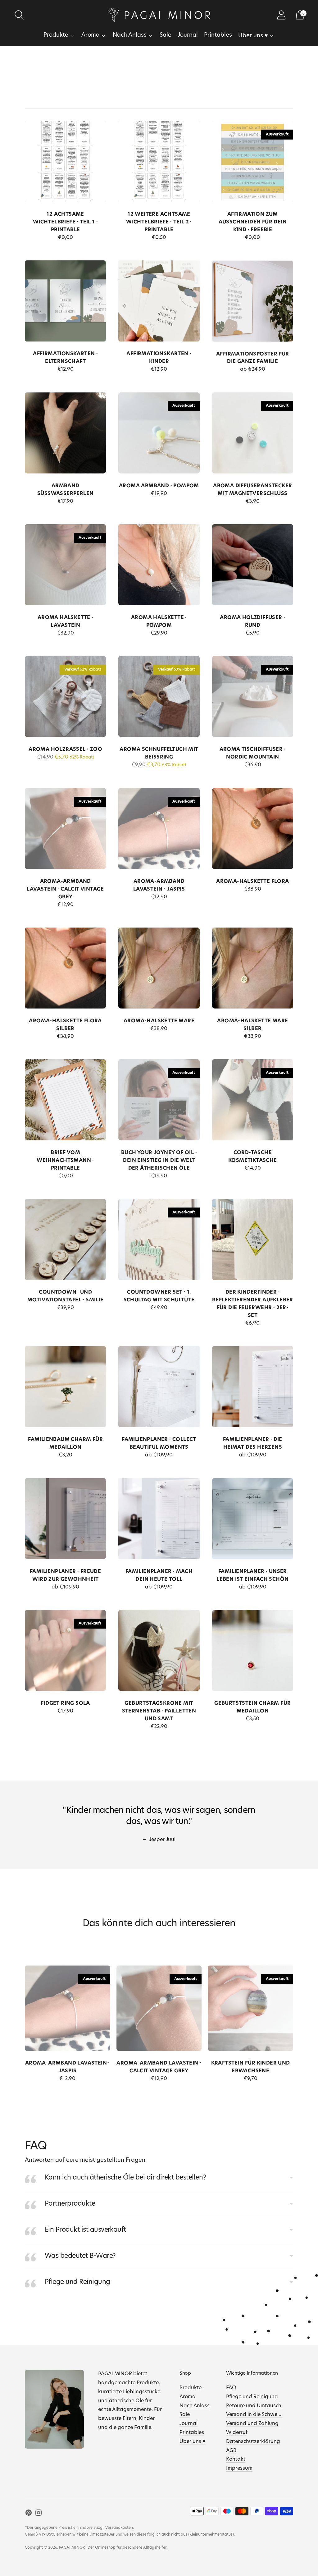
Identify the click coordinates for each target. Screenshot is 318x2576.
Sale (166, 35)
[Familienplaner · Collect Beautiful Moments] (159, 1387)
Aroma (91, 35)
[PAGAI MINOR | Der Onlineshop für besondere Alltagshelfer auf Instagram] (39, 2514)
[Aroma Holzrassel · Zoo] (65, 697)
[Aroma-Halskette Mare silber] (253, 968)
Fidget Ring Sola (65, 1703)
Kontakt (236, 2459)
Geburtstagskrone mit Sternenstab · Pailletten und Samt (159, 1711)
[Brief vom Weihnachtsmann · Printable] (65, 1100)
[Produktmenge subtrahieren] (77, 239)
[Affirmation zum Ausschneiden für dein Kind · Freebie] (253, 161)
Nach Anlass (130, 35)
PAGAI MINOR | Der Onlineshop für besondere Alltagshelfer (113, 2548)
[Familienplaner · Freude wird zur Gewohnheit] (65, 1518)
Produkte (56, 35)
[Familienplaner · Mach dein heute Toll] (159, 1518)
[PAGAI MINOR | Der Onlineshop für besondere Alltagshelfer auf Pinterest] (29, 2514)
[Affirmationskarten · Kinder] (159, 301)
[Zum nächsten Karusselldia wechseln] (299, 2014)
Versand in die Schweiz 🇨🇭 (257, 2415)
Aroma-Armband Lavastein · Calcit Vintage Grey (65, 889)
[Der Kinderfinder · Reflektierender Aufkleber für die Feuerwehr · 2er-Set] (253, 1239)
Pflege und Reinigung (252, 2397)
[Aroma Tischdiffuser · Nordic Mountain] (253, 697)
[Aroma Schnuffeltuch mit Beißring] (159, 697)
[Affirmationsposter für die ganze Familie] (253, 301)
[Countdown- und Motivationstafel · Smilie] (65, 1239)
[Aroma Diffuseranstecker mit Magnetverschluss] (253, 433)
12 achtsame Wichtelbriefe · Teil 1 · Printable (66, 222)
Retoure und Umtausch (254, 2406)
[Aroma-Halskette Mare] (159, 968)
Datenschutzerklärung (253, 2442)
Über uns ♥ (253, 36)
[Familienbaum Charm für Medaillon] (65, 1387)
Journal (188, 35)
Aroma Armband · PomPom (159, 486)
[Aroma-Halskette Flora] (253, 829)
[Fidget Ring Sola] (65, 1650)
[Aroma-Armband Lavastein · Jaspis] (159, 829)
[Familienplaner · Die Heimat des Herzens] (253, 1387)
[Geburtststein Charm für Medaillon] (253, 1650)
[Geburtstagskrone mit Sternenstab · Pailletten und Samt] (159, 1650)
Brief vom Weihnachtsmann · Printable (65, 1161)
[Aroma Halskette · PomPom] (159, 565)
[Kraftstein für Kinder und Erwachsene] (250, 2008)
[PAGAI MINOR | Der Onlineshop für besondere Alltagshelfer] (159, 15)
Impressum (239, 2468)
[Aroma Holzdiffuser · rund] (253, 565)
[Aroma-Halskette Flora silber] (65, 968)
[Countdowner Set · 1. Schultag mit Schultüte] (159, 1239)
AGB (231, 2451)
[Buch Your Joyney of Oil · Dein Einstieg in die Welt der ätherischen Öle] (159, 1100)
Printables (218, 35)
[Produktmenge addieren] (32, 239)
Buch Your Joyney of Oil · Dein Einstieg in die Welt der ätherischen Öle (159, 1161)
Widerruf (237, 2433)
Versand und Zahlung (252, 2424)
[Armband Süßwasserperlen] (65, 433)
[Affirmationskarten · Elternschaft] (65, 301)
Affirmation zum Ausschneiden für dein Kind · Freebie (253, 222)
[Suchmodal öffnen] (19, 15)
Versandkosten (119, 2528)
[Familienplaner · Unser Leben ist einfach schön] (253, 1518)
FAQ (231, 2388)
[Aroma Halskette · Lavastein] (65, 565)
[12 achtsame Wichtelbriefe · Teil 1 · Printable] (65, 161)
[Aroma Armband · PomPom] (159, 433)
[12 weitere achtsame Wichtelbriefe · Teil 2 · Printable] (159, 161)
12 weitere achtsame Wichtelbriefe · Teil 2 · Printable (159, 222)
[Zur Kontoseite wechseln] (281, 15)
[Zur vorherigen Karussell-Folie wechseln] (19, 2014)
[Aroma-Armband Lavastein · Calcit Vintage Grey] (65, 829)
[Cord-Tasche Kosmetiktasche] (253, 1100)
